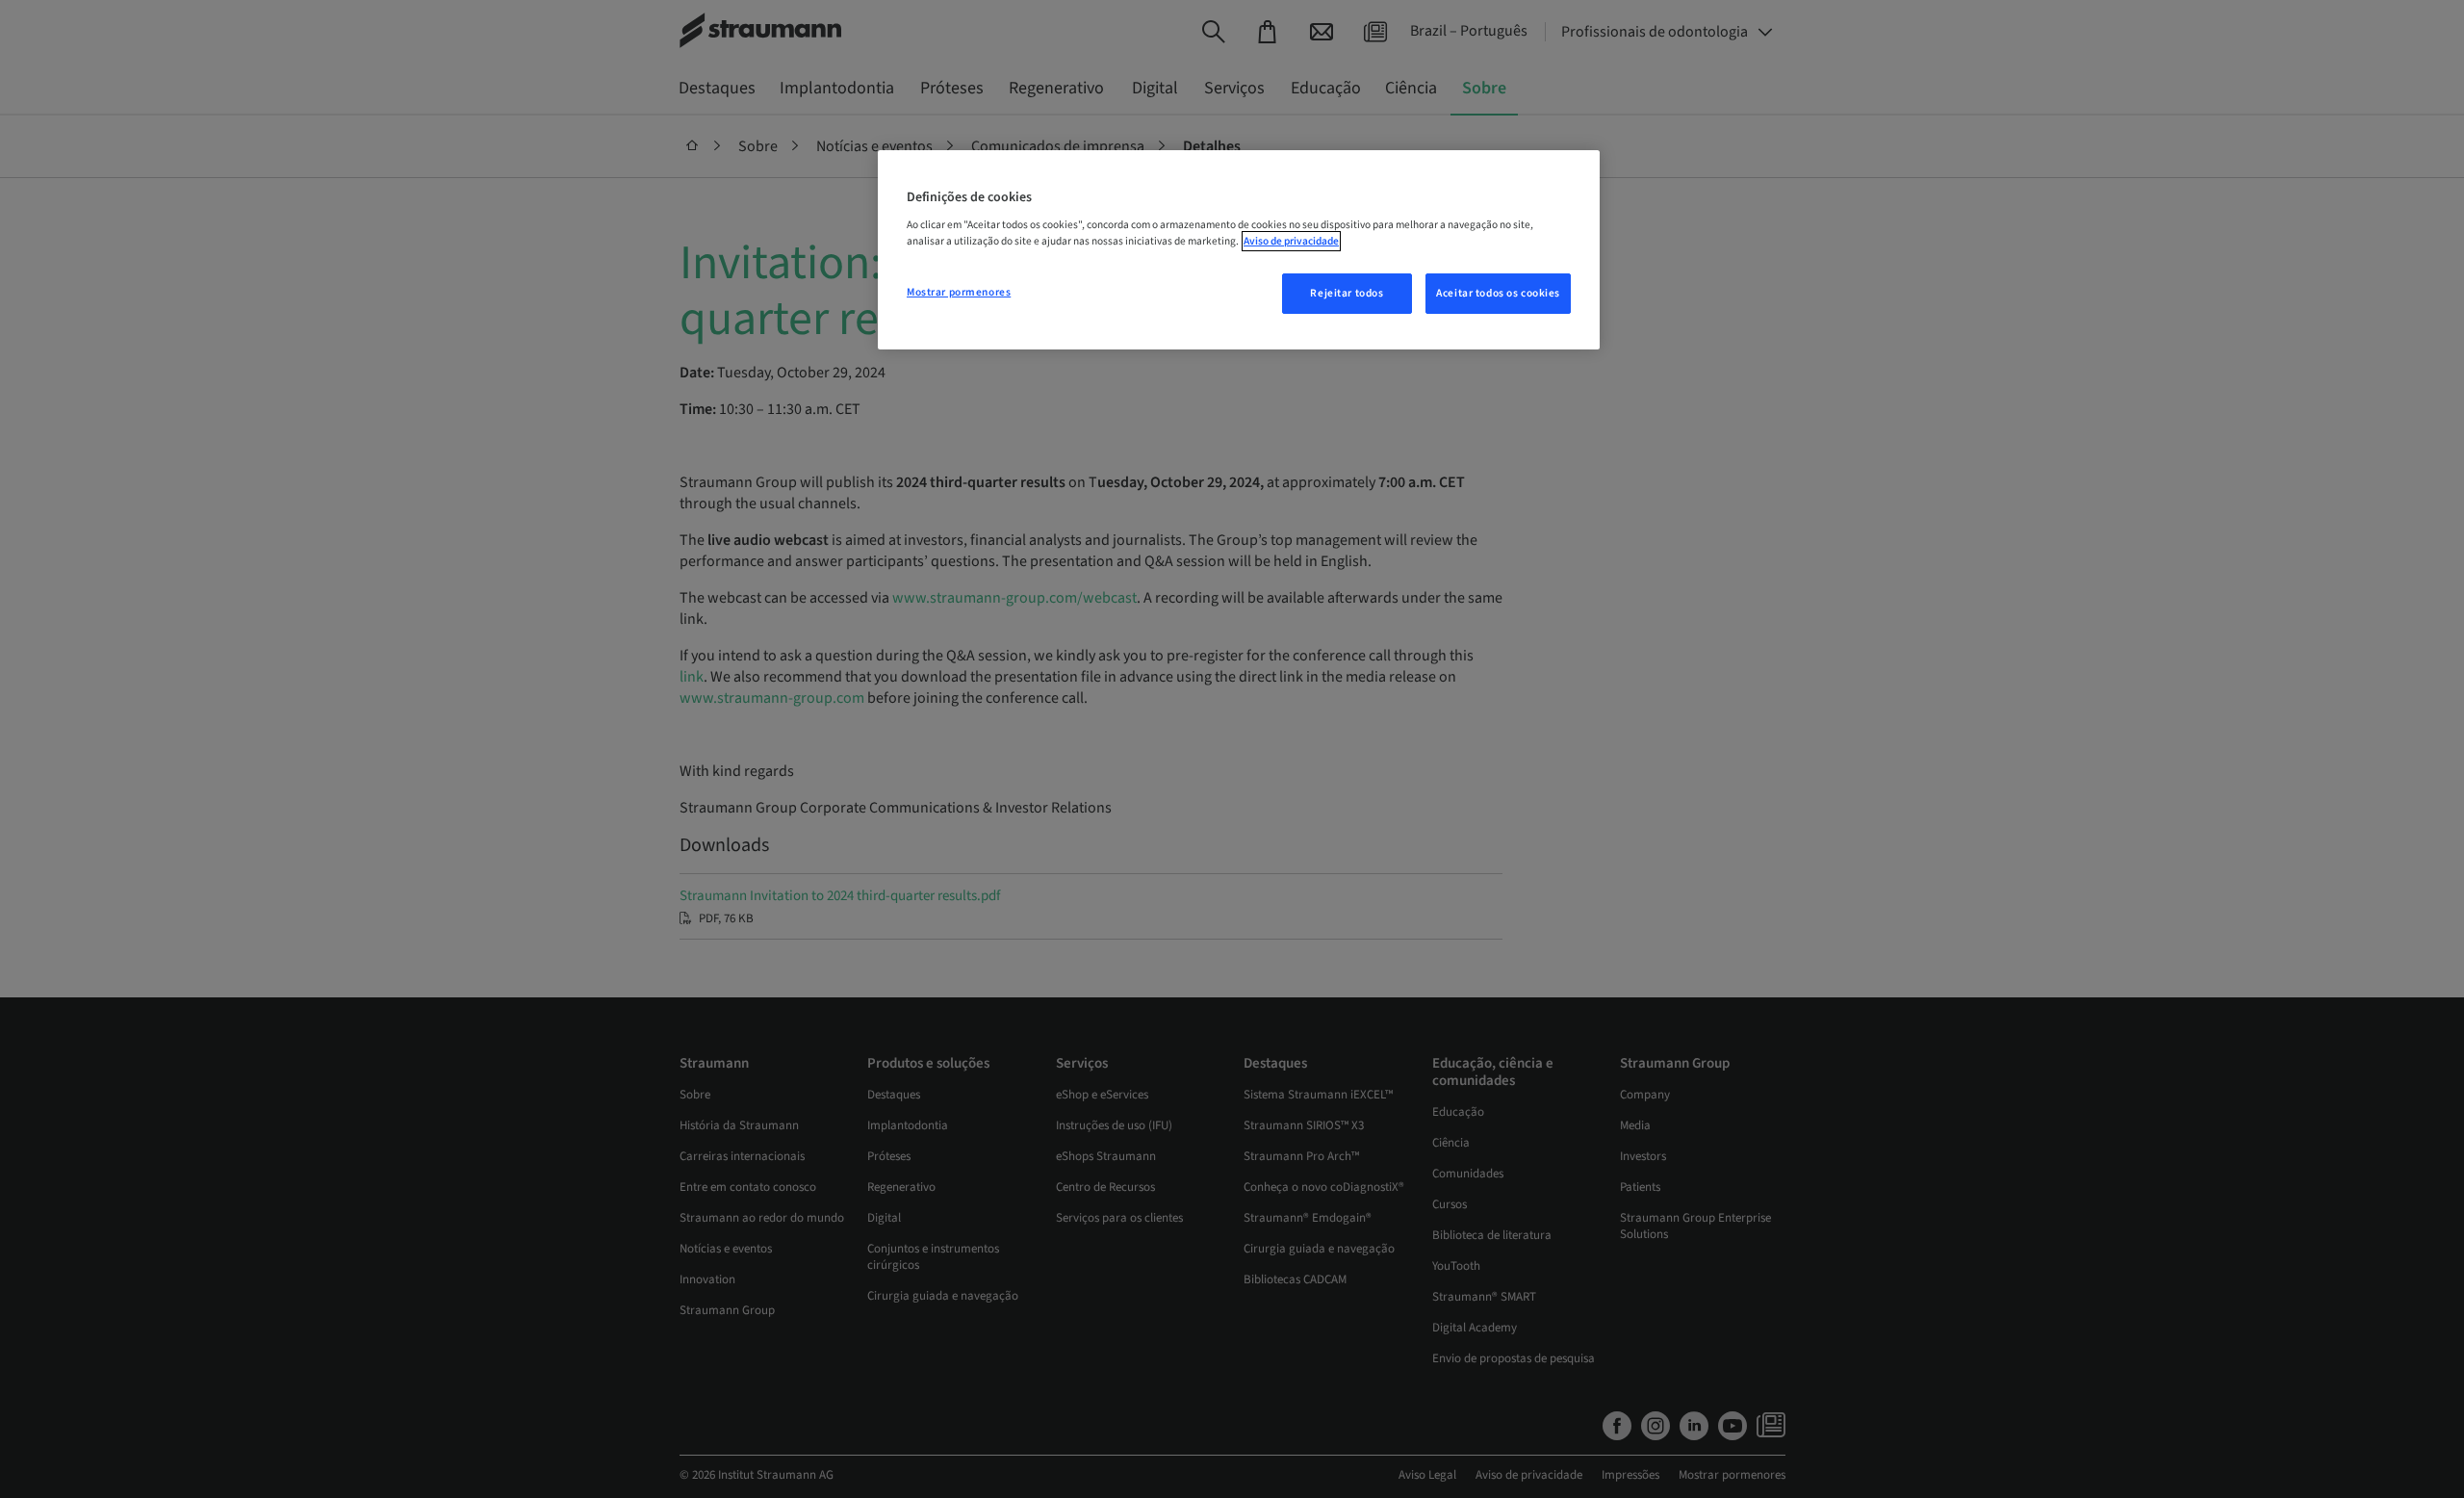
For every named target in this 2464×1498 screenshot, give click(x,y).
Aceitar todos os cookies (1498, 293)
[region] (1239, 250)
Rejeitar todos (1347, 293)
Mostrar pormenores (959, 292)
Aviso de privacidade (1291, 241)
